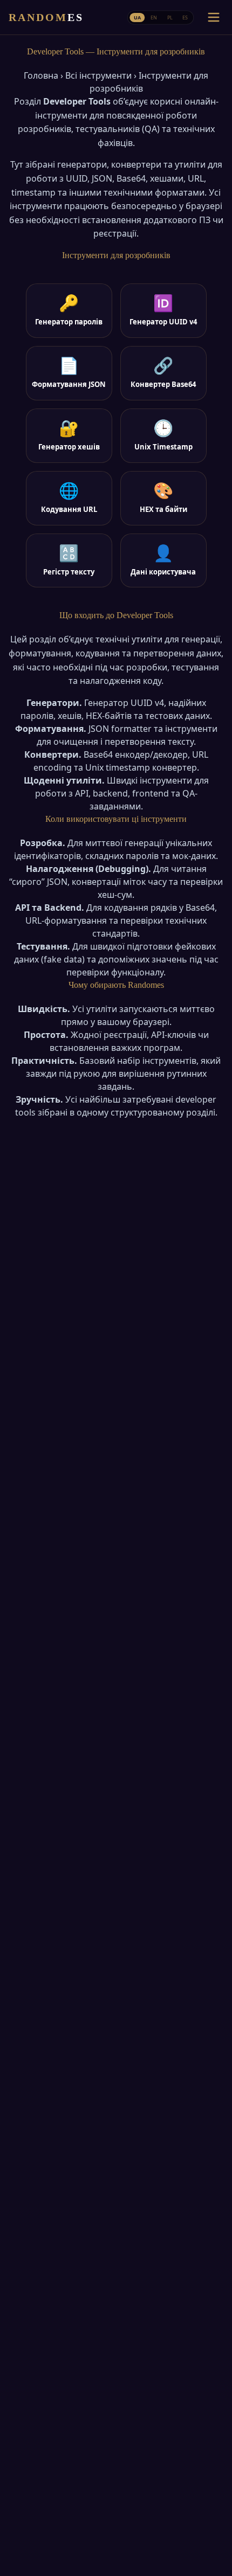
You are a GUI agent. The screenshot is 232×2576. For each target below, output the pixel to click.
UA (137, 17)
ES (185, 17)
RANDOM (46, 17)
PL (170, 17)
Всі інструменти (98, 75)
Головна (41, 75)
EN (154, 17)
